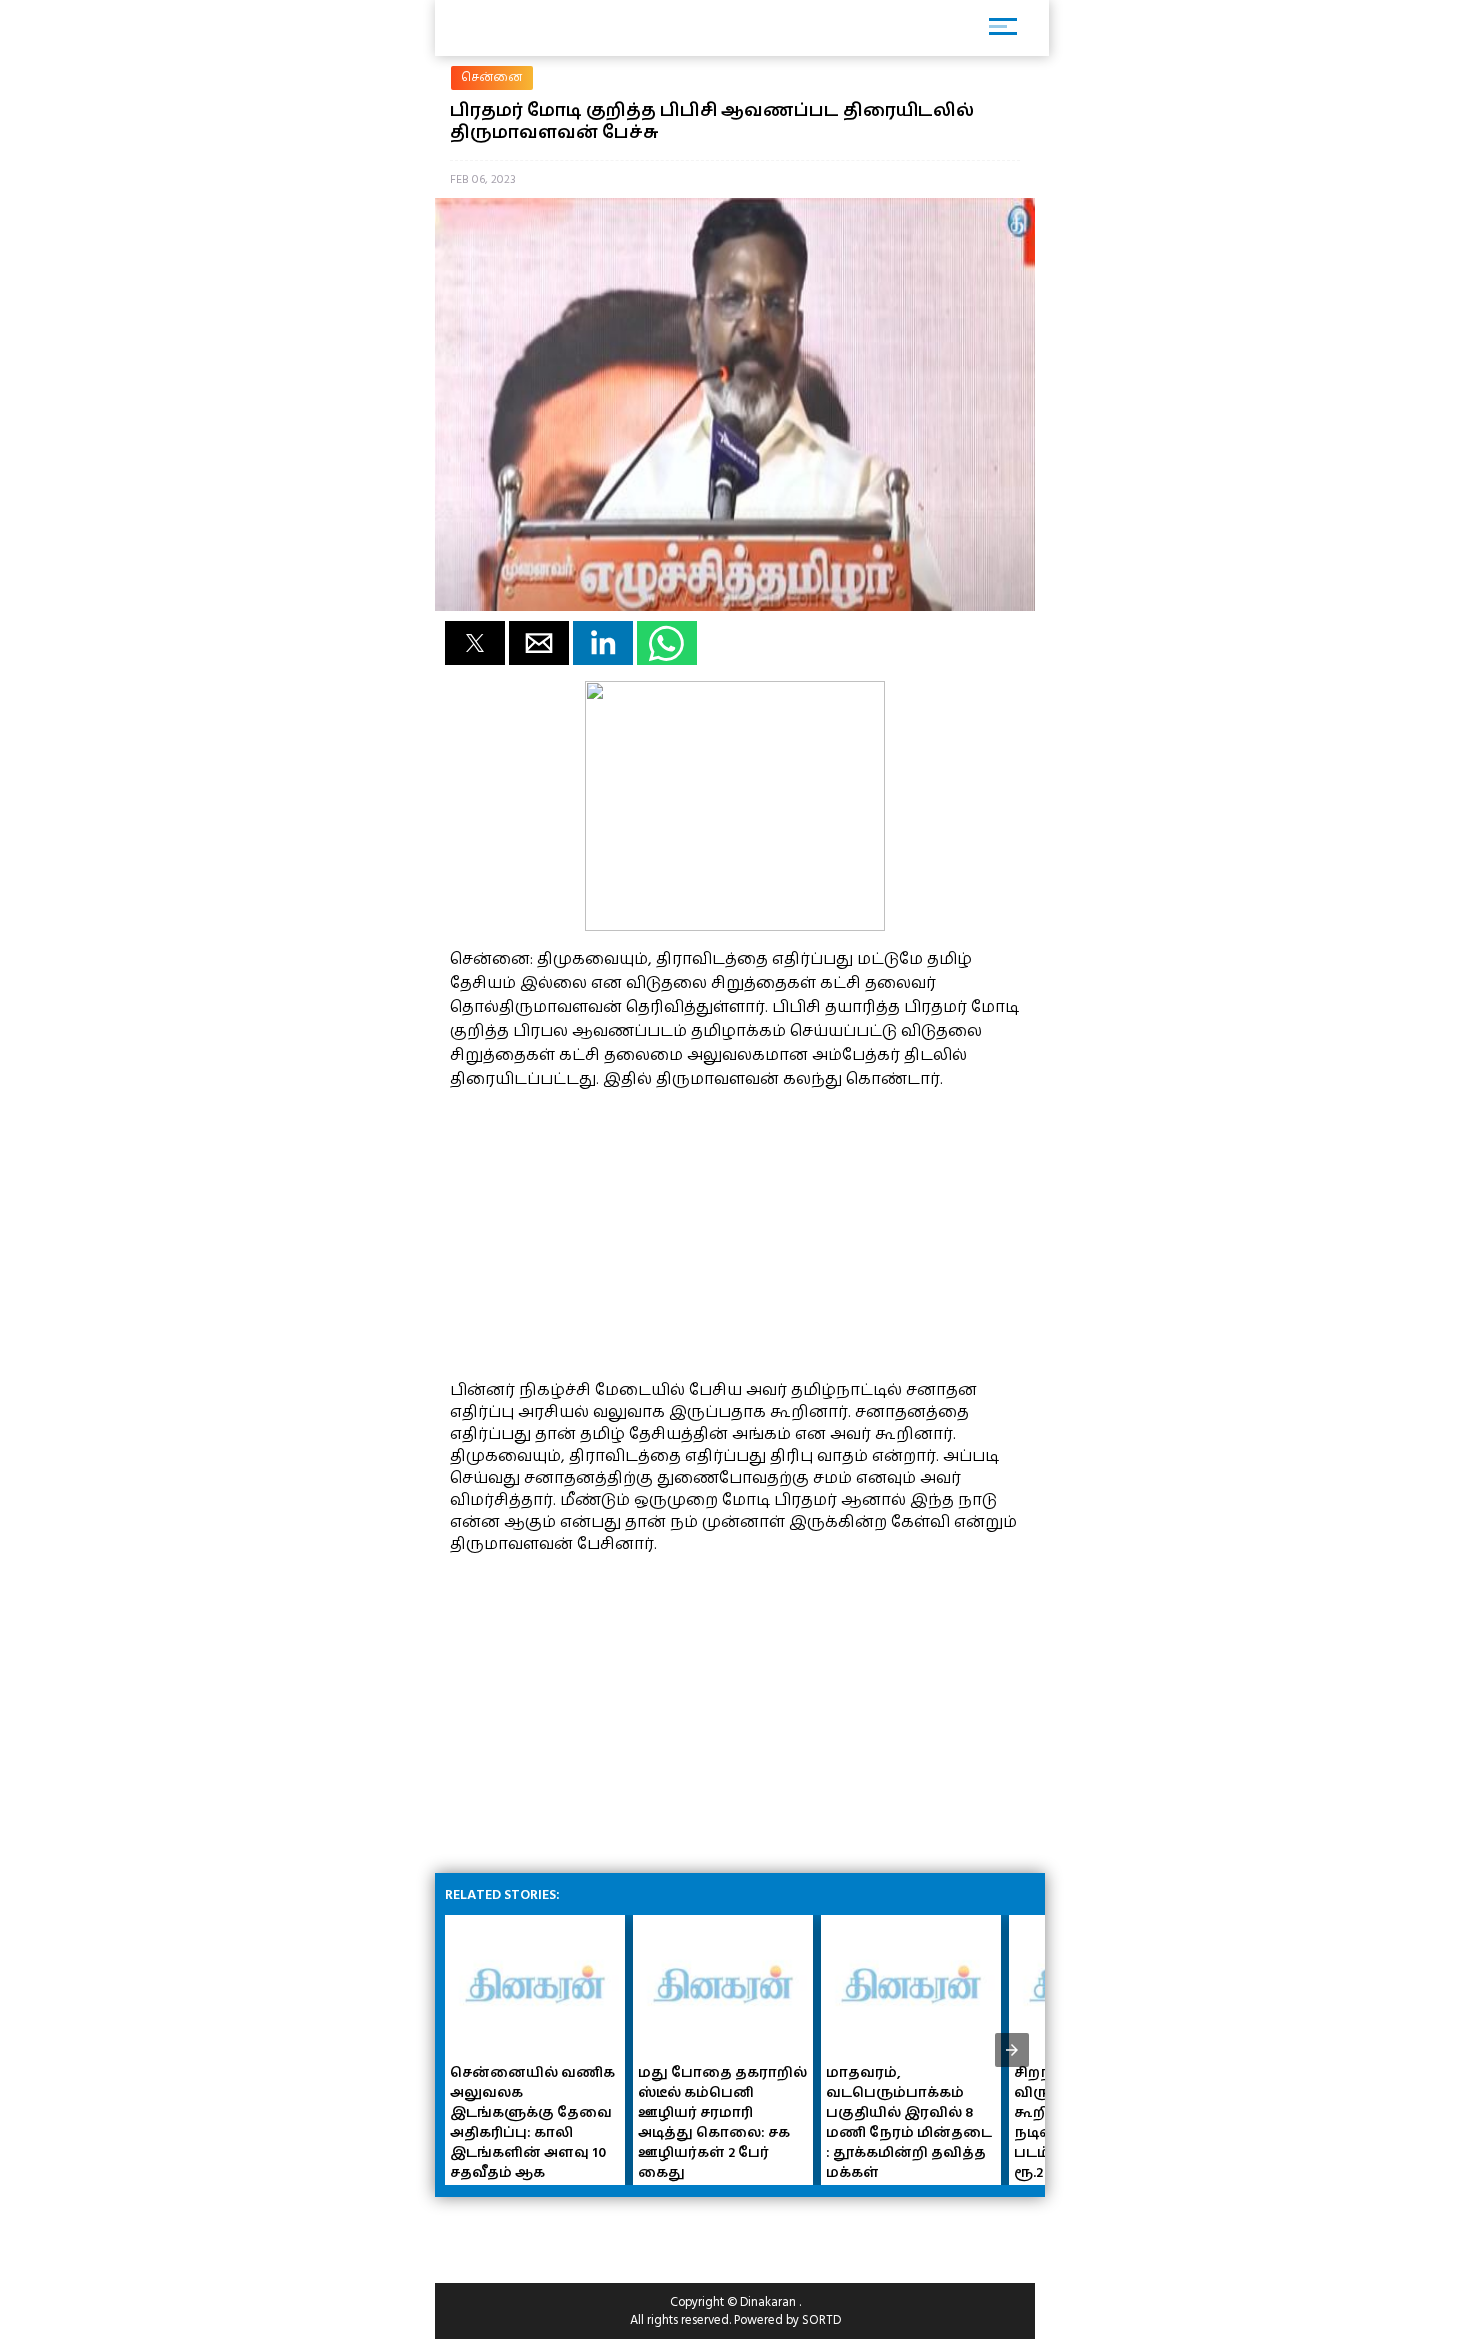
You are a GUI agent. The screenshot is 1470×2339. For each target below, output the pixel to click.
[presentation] (1012, 2050)
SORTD (821, 2320)
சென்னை (492, 77)
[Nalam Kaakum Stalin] (735, 926)
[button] (475, 643)
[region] (600, 1232)
